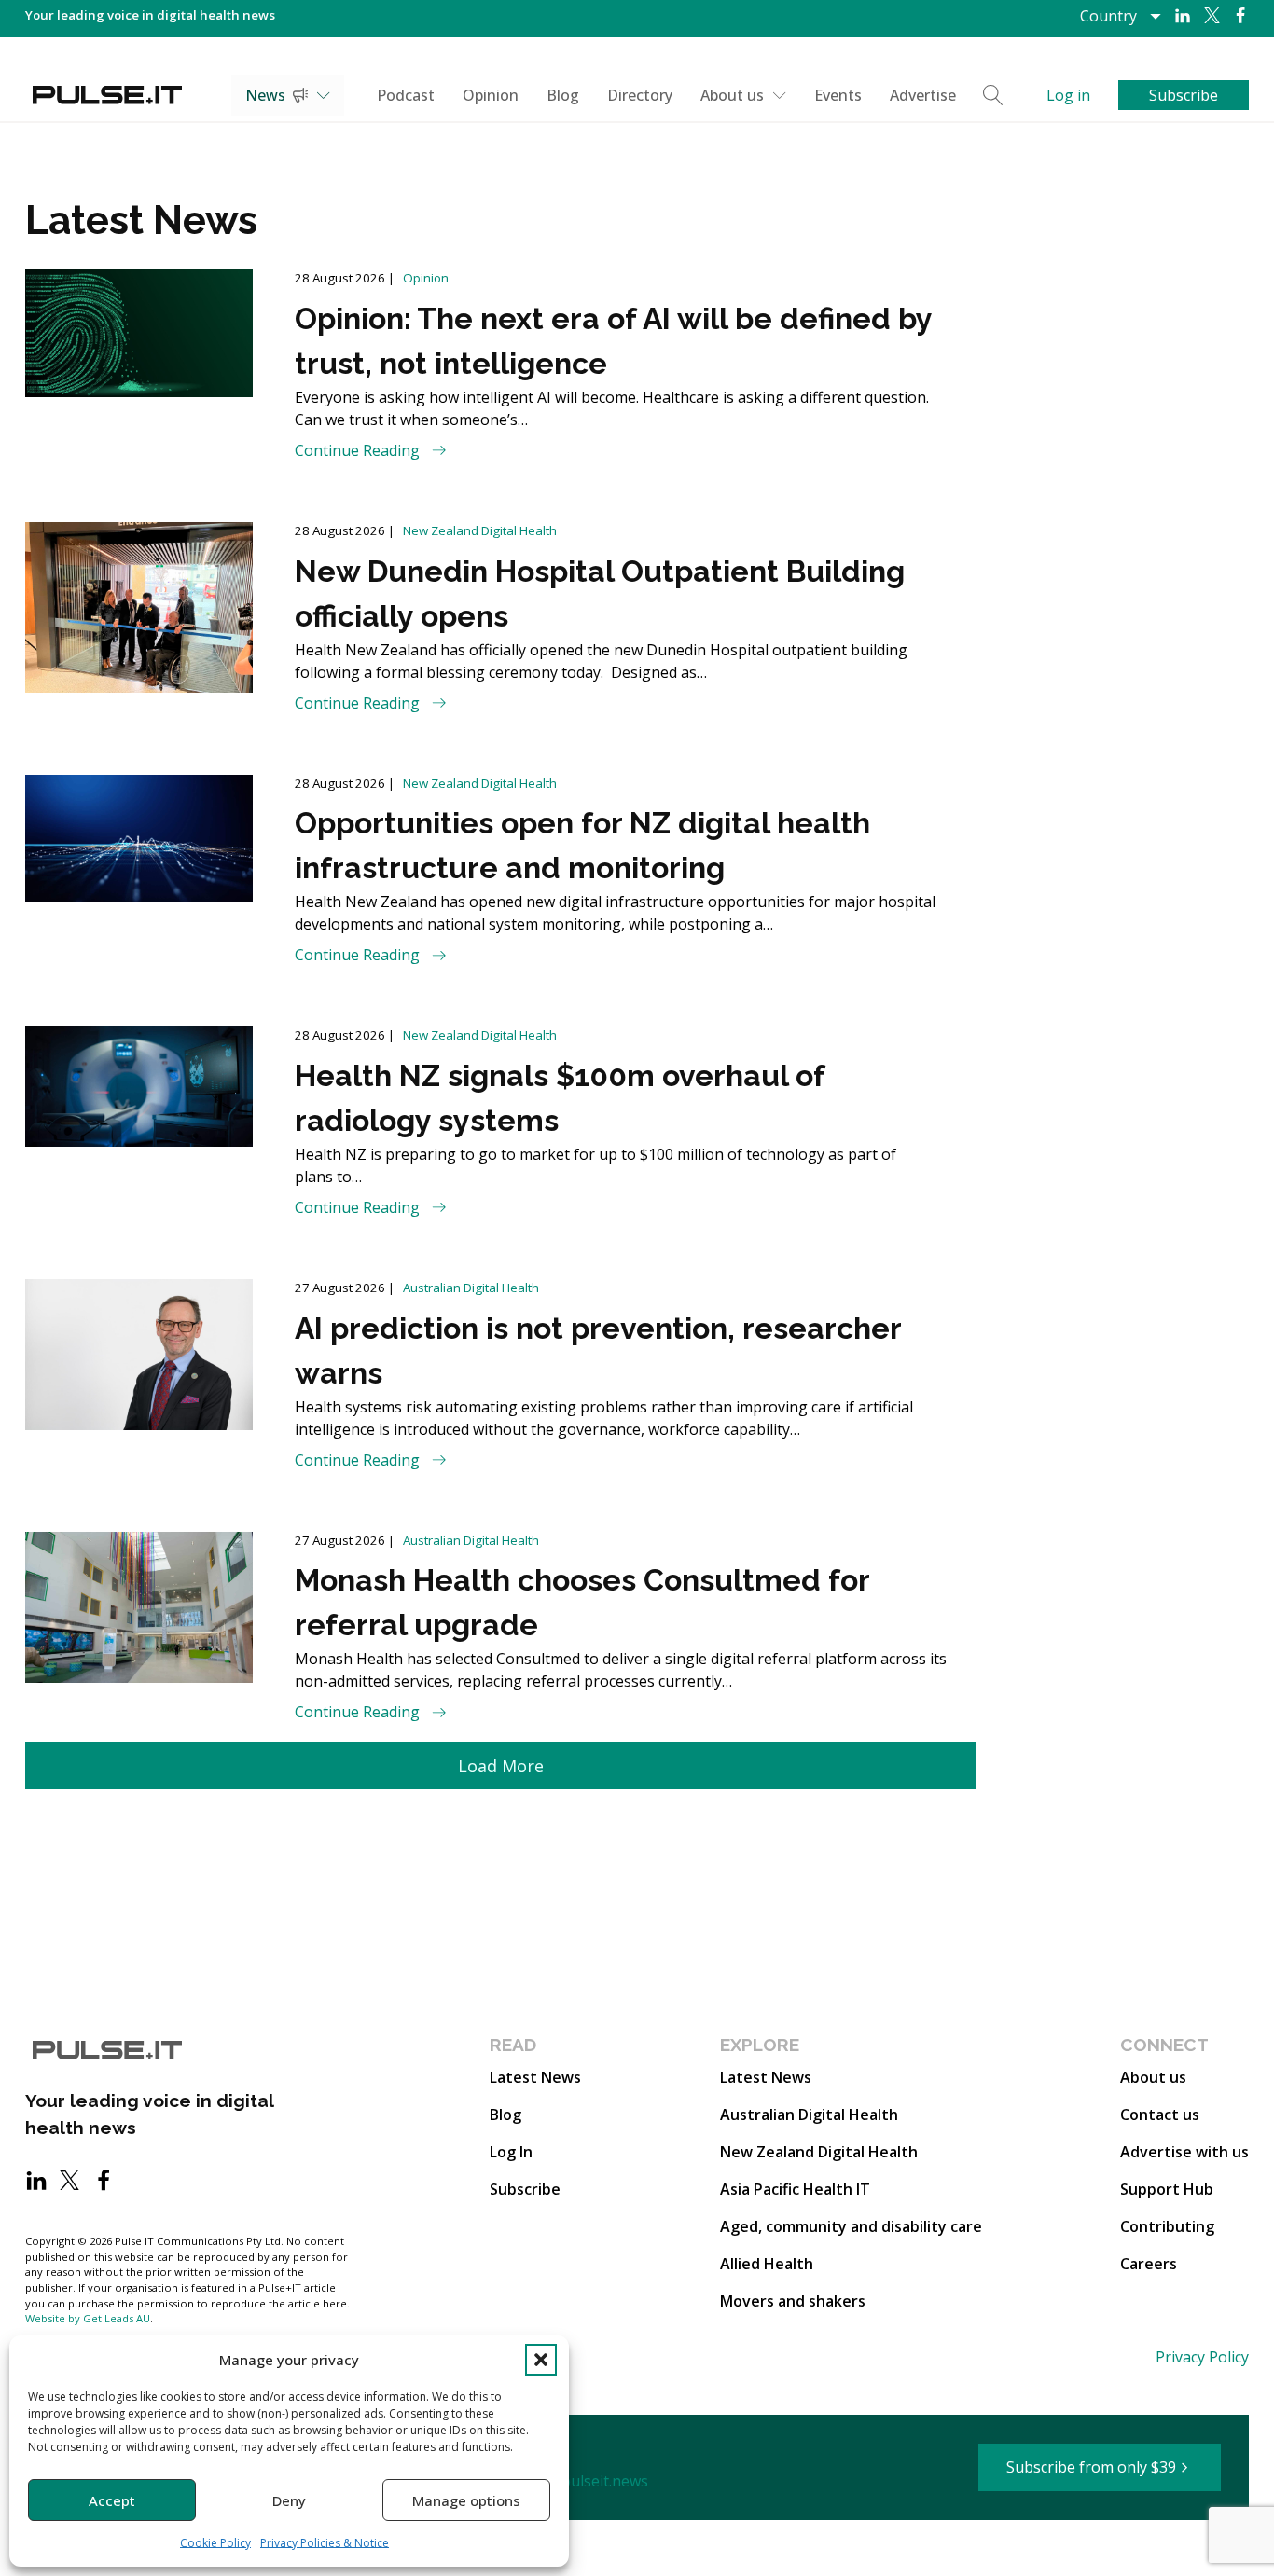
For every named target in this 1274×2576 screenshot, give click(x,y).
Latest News (535, 2077)
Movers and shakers (793, 2301)
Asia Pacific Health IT (795, 2189)
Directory (640, 95)
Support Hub (1167, 2189)
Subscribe (525, 2189)
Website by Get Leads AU (88, 2318)
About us (732, 95)
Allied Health (767, 2264)
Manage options (466, 2500)
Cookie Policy (215, 2543)
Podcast (406, 95)
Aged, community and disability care (851, 2226)
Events (838, 95)
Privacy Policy (1202, 2357)
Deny (289, 2500)
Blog (563, 95)
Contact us (1160, 2115)
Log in (1068, 95)
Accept (112, 2500)
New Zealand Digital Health (480, 530)
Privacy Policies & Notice (325, 2543)
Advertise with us (1184, 2152)
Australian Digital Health (471, 1288)
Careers (1149, 2264)
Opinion (491, 95)
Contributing (1167, 2226)
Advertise (923, 95)
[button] (541, 2360)
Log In (511, 2152)
